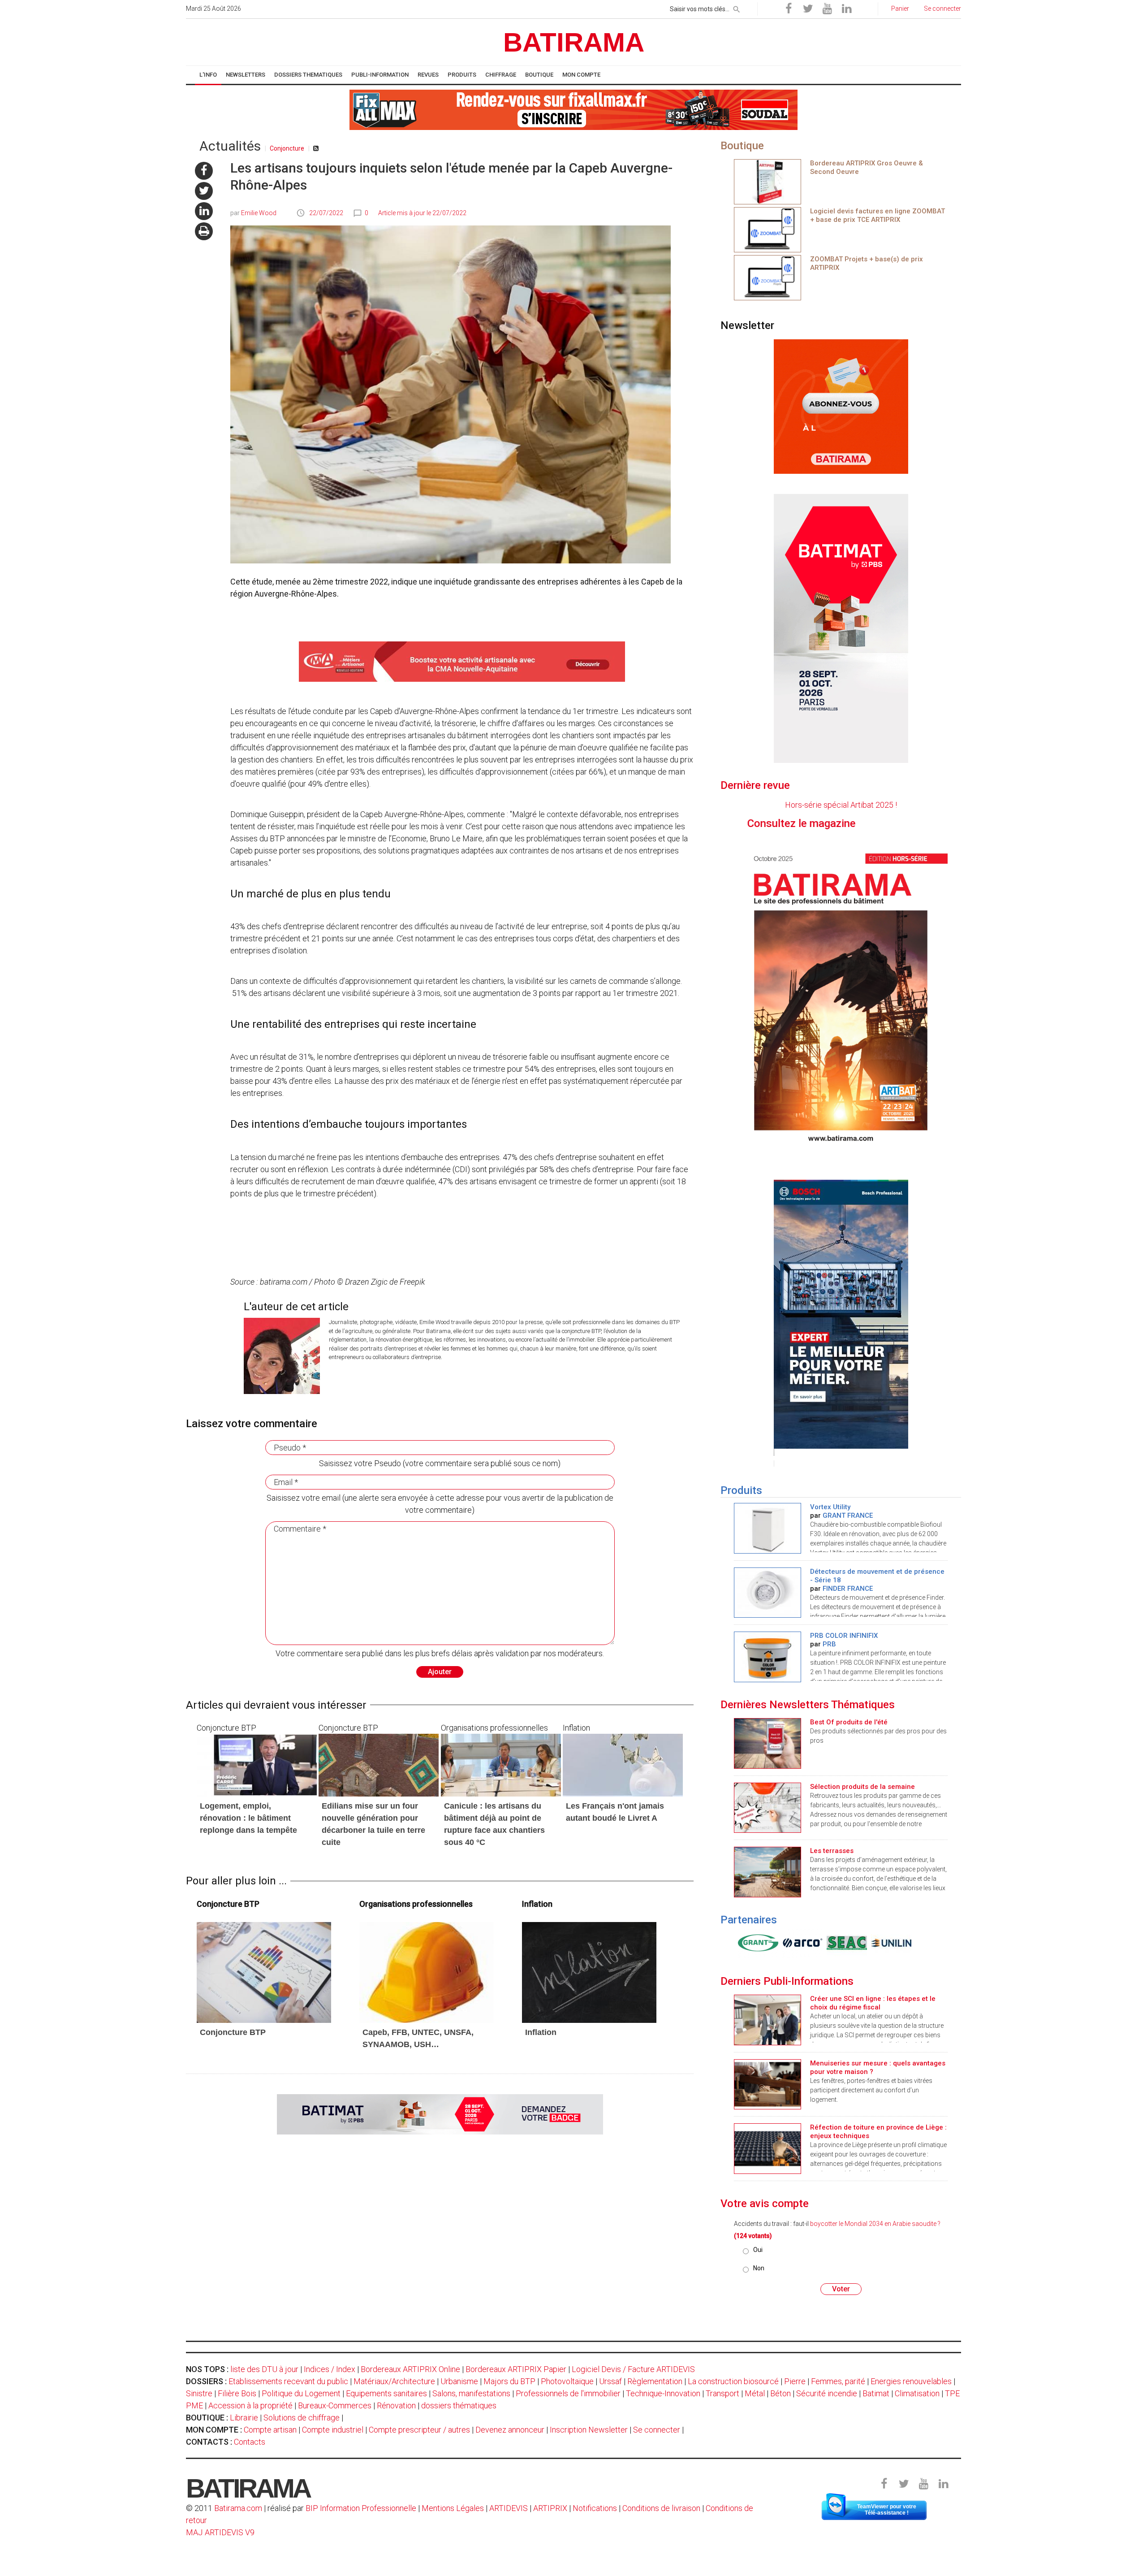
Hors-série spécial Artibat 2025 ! (841, 805)
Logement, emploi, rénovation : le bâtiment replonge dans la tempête (248, 1818)
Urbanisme (459, 2381)
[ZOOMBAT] (768, 229)
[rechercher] (737, 8)
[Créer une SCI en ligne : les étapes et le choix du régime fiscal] (768, 2019)
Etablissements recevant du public (288, 2381)
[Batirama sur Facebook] (789, 9)
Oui (758, 2250)
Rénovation (396, 2405)
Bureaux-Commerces (335, 2405)
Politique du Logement (301, 2393)
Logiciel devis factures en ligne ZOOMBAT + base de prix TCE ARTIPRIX (877, 215)
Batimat (876, 2393)
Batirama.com (238, 2508)
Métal (755, 2393)
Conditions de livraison (661, 2508)
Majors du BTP (509, 2381)
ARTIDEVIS (509, 2508)
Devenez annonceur (510, 2430)
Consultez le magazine (901, 823)
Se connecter (657, 2430)
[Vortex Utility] (768, 1527)
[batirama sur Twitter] (204, 191)
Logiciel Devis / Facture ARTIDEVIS (633, 2369)
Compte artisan (270, 2430)
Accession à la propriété (250, 2405)
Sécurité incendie (827, 2393)
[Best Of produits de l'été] (768, 1743)
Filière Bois (237, 2393)
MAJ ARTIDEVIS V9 (220, 2532)
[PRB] (800, 1943)
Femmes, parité (838, 2381)
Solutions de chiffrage (302, 2418)
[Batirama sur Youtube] (827, 9)
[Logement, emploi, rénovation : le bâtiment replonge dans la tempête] (257, 1764)
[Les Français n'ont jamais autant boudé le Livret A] (623, 1764)
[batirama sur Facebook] (204, 171)
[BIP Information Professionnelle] (756, 1943)
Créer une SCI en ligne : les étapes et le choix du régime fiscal (873, 2003)
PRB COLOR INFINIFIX (844, 1636)
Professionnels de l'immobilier (568, 2393)
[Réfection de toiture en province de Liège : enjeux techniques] (768, 2148)
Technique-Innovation (663, 2393)
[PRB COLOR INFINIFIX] (768, 1656)
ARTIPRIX (550, 2508)
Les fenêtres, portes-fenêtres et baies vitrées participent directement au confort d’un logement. (871, 2090)
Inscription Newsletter (589, 2430)
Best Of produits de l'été (849, 1722)
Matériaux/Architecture (394, 2381)
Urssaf (610, 2381)
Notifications (596, 2508)
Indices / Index (330, 2369)
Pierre (795, 2381)
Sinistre (199, 2393)
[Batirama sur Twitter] (808, 9)
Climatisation (917, 2393)
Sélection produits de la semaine (862, 1787)
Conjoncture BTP (233, 2032)
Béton (780, 2393)
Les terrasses (832, 1851)
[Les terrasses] (768, 1871)
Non (759, 2268)
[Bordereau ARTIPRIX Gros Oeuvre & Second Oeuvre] (768, 181)
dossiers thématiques (459, 2405)
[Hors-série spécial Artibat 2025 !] (841, 996)
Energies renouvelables (911, 2381)
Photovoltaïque (567, 2381)
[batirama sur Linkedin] (204, 211)
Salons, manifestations (471, 2393)
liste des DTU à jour (264, 2369)
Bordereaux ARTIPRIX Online (410, 2369)
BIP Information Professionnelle (361, 2508)
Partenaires (749, 1920)
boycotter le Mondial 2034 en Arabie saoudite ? (875, 2224)
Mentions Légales (453, 2508)
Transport (722, 2393)
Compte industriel (333, 2430)
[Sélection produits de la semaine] (768, 1807)
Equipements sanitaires (386, 2393)
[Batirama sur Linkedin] (846, 9)
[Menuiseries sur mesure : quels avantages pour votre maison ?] (768, 2084)
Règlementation (655, 2381)
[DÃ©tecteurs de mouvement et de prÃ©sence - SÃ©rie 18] (768, 1592)
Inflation (541, 2032)
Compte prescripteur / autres (419, 2430)
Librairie (244, 2418)
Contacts (250, 2442)
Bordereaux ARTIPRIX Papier (516, 2369)
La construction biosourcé (733, 2381)
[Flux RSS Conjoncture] (316, 148)
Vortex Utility (830, 1507)
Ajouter (440, 1672)
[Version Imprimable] (204, 231)
